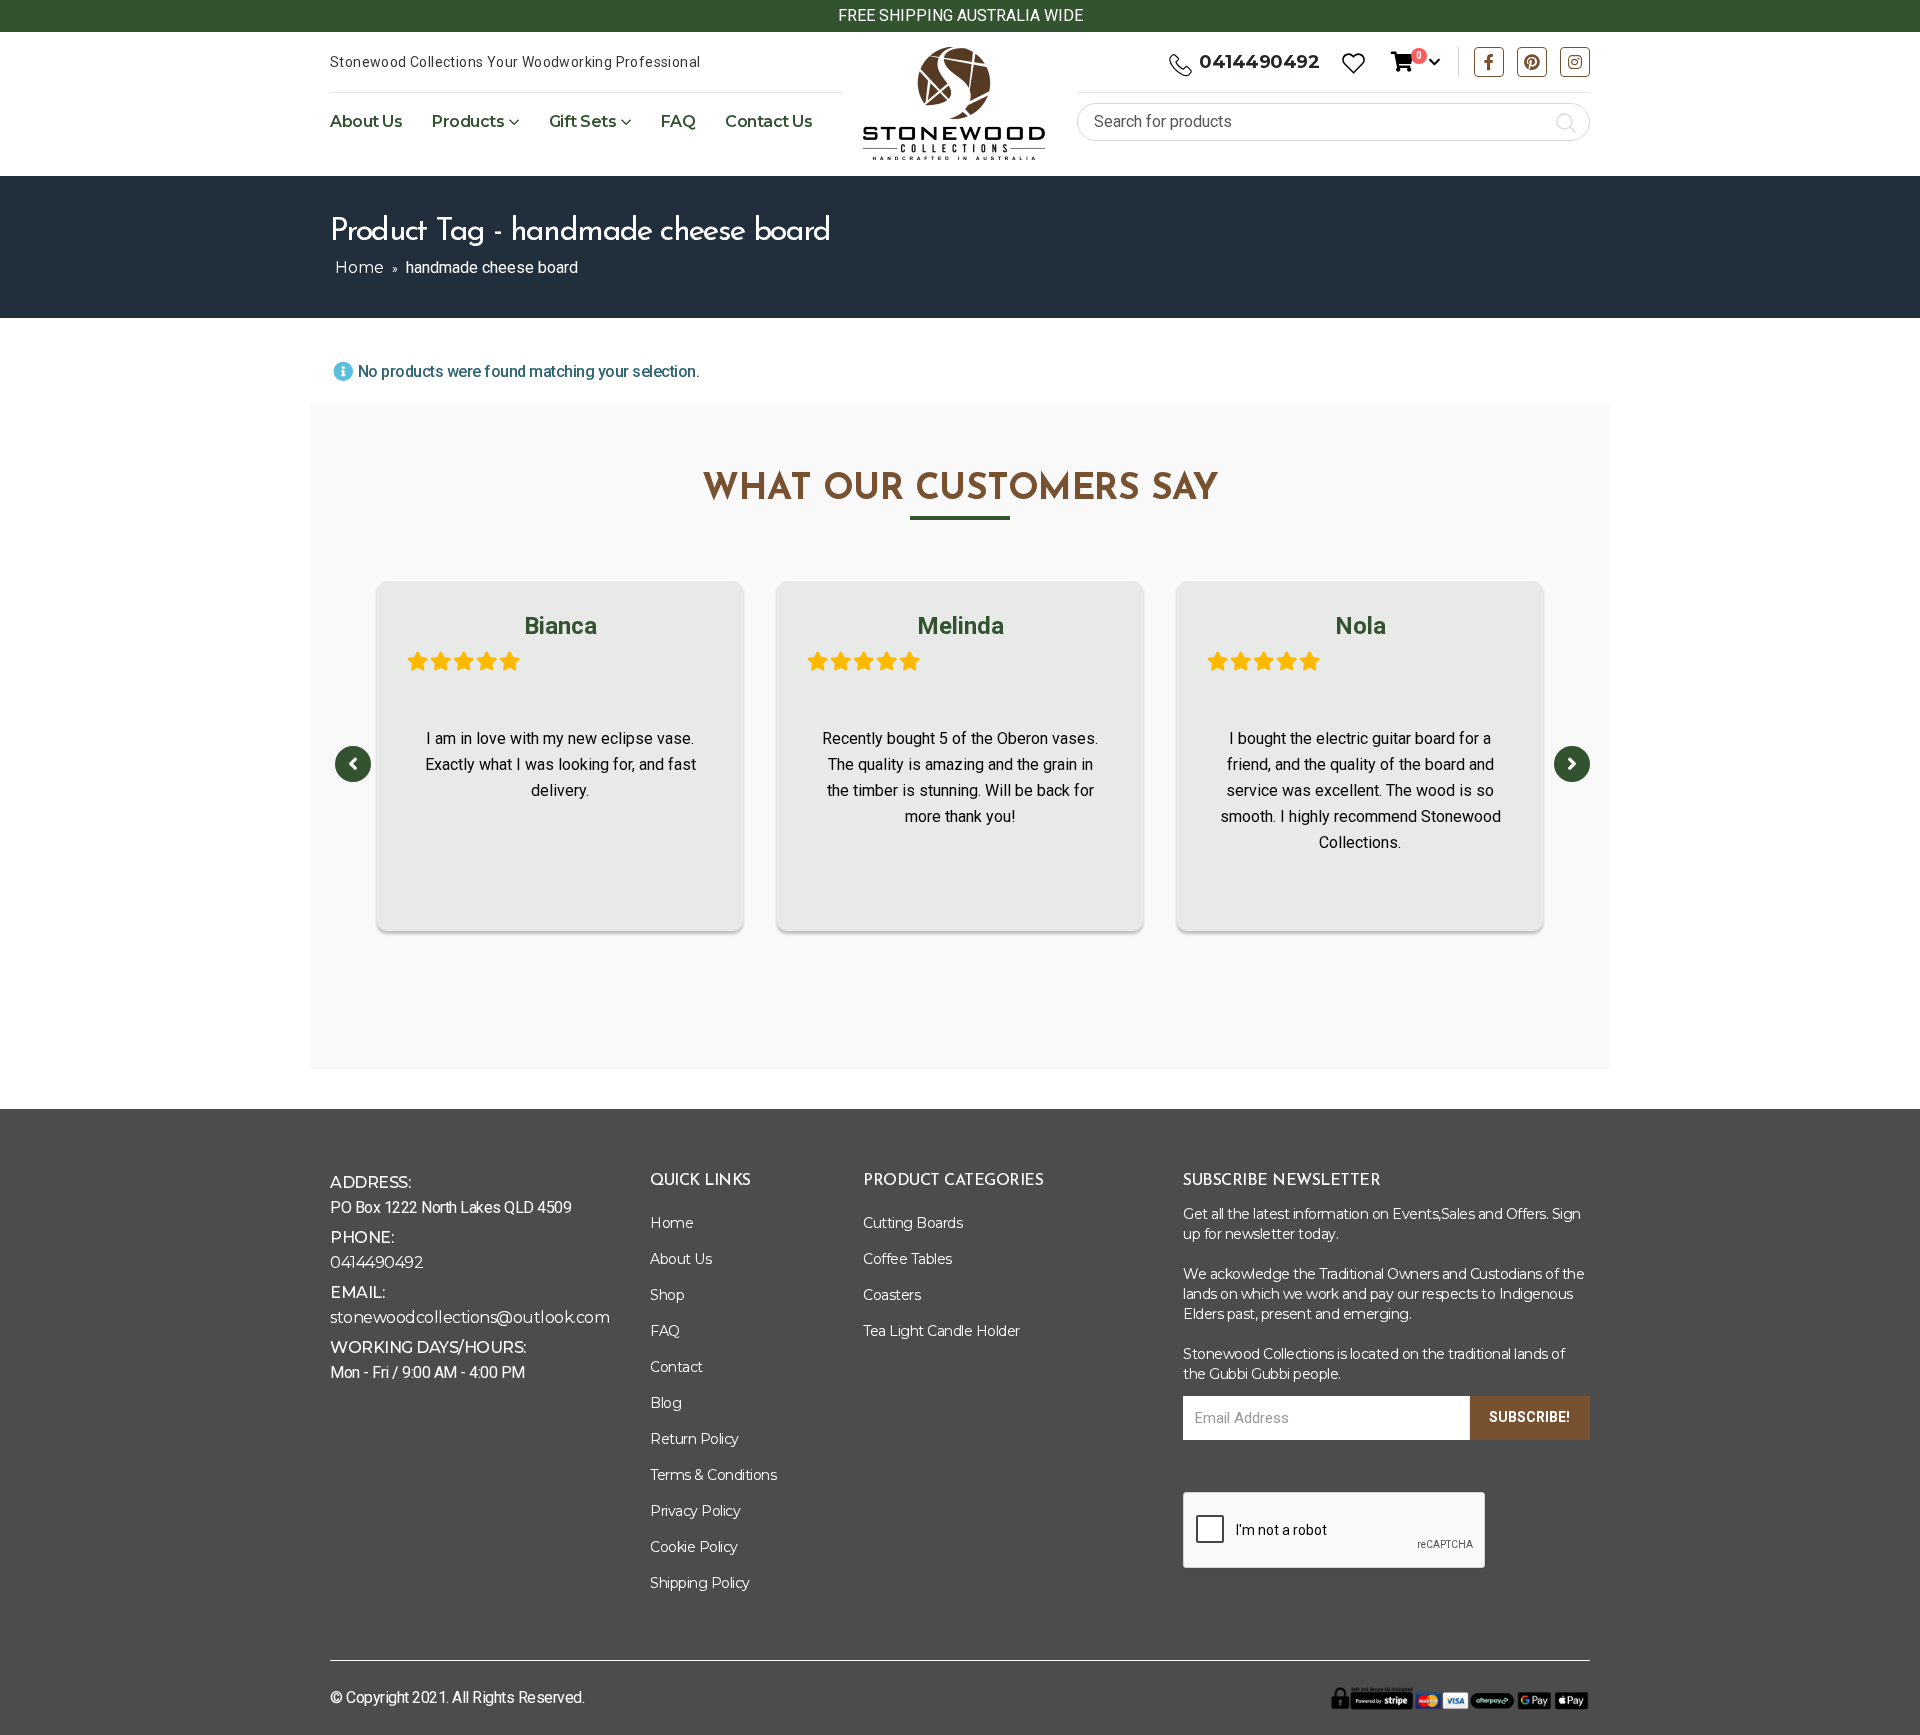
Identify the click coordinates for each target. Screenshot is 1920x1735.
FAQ (678, 121)
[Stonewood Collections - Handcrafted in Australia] (954, 104)
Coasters (891, 1295)
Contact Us (768, 121)
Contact (676, 1367)
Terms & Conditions (713, 1475)
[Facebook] (1489, 62)
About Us (366, 121)
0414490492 (1259, 62)
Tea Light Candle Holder (941, 1331)
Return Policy (694, 1439)
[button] (353, 764)
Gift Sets (583, 121)
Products (468, 121)
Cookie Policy (694, 1547)
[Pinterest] (1532, 62)
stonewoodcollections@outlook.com (469, 1317)
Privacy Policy (695, 1511)
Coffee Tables (907, 1259)
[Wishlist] (1353, 62)
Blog (665, 1403)
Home (359, 267)
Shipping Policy (700, 1583)
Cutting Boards (912, 1223)
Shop (667, 1295)
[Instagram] (1575, 62)
